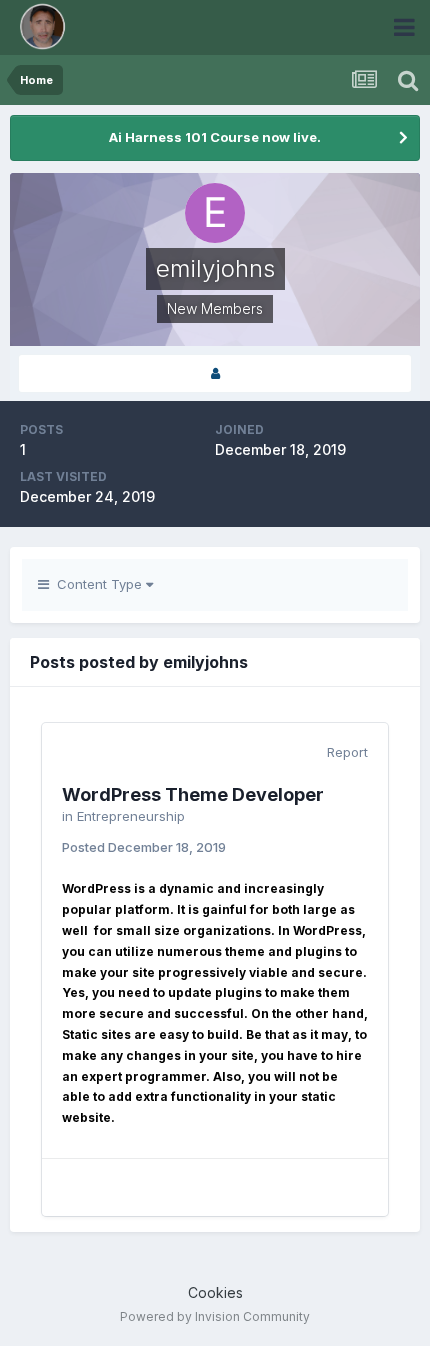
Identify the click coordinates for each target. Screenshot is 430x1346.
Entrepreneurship (131, 816)
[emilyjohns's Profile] (215, 373)
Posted (144, 847)
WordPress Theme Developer (193, 794)
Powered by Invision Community (215, 1316)
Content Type (97, 584)
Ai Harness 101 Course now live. (215, 137)
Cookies (215, 1292)
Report (347, 752)
